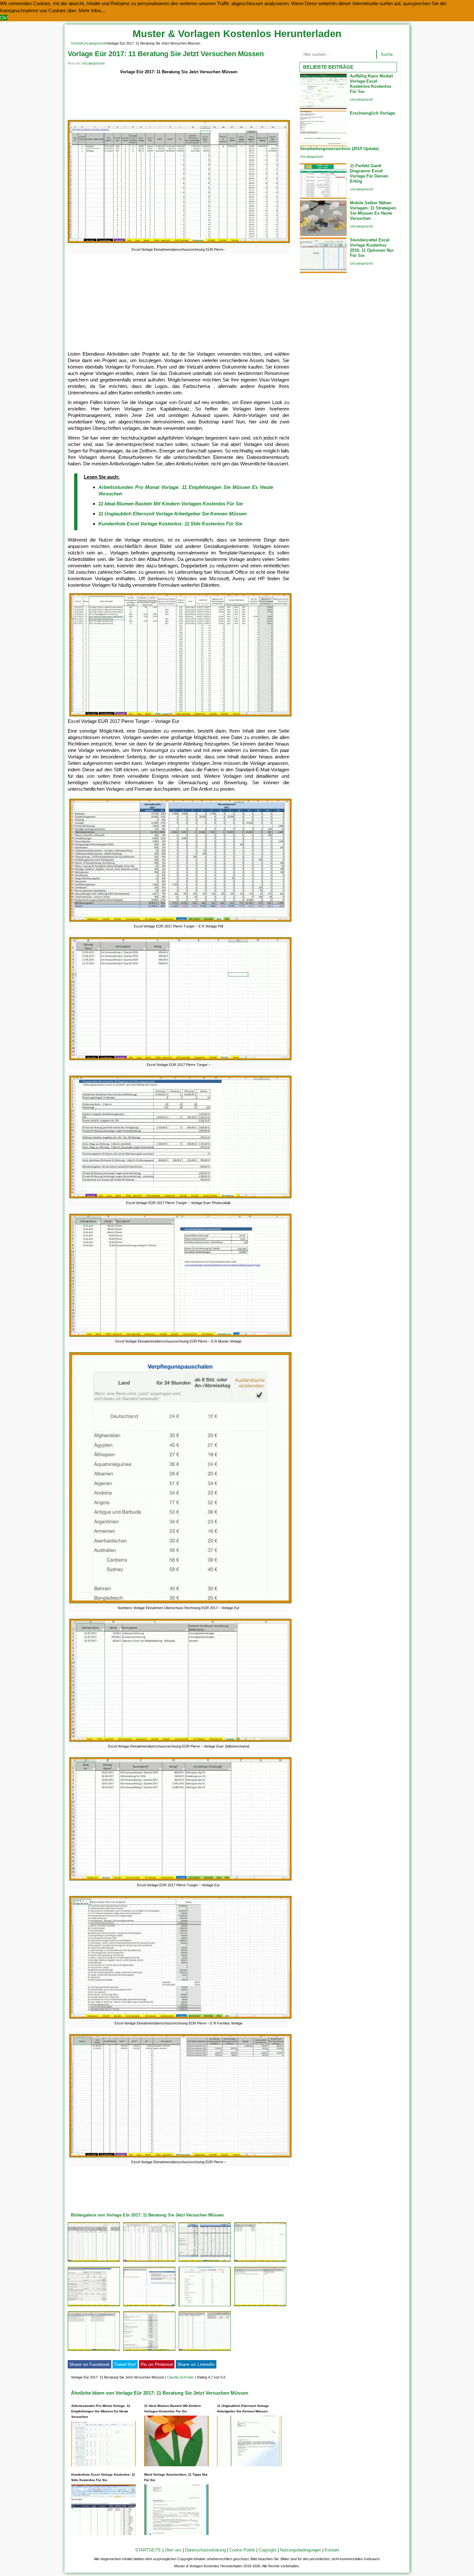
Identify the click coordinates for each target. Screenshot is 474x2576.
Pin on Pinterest (157, 2364)
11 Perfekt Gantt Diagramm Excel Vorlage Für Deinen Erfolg (369, 173)
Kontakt (332, 2550)
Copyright (267, 2550)
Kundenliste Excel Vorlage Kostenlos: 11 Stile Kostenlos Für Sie (170, 524)
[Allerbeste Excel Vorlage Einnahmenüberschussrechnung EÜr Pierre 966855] (205, 2351)
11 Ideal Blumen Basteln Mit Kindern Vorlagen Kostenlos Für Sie (171, 504)
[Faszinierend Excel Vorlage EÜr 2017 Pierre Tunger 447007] (149, 2262)
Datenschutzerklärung (205, 2550)
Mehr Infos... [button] (92, 10)
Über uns (173, 2550)
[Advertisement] (178, 98)
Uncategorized (94, 43)
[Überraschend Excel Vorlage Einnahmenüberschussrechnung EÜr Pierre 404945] (260, 2306)
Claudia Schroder (181, 2377)
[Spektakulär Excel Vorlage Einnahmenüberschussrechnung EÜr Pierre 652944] (94, 2262)
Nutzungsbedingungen (301, 2550)
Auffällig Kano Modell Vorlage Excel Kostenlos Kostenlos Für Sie (371, 84)
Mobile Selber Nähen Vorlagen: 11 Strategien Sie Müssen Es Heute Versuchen (373, 211)
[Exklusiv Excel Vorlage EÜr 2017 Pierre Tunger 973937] (94, 2306)
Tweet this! (125, 2364)
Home (76, 43)
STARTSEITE (148, 2550)
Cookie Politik (242, 2550)
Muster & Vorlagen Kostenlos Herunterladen (237, 34)
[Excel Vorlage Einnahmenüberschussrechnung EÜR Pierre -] (179, 243)
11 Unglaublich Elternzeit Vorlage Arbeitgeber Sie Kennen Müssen (173, 514)
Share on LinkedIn (196, 2364)
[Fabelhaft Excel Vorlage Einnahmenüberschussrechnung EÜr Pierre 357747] (149, 2306)
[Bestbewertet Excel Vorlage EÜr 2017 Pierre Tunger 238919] (94, 2351)
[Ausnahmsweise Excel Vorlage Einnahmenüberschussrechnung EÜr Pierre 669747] (149, 2351)
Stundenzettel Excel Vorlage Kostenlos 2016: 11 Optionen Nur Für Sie (372, 248)
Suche (387, 54)
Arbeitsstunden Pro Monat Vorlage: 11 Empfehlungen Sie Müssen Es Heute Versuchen (101, 2411)
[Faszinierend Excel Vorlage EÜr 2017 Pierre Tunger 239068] (205, 2262)
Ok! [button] (4, 18)
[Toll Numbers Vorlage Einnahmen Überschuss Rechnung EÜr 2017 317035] (205, 2306)
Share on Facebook (89, 2364)
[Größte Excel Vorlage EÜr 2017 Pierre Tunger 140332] (260, 2262)
